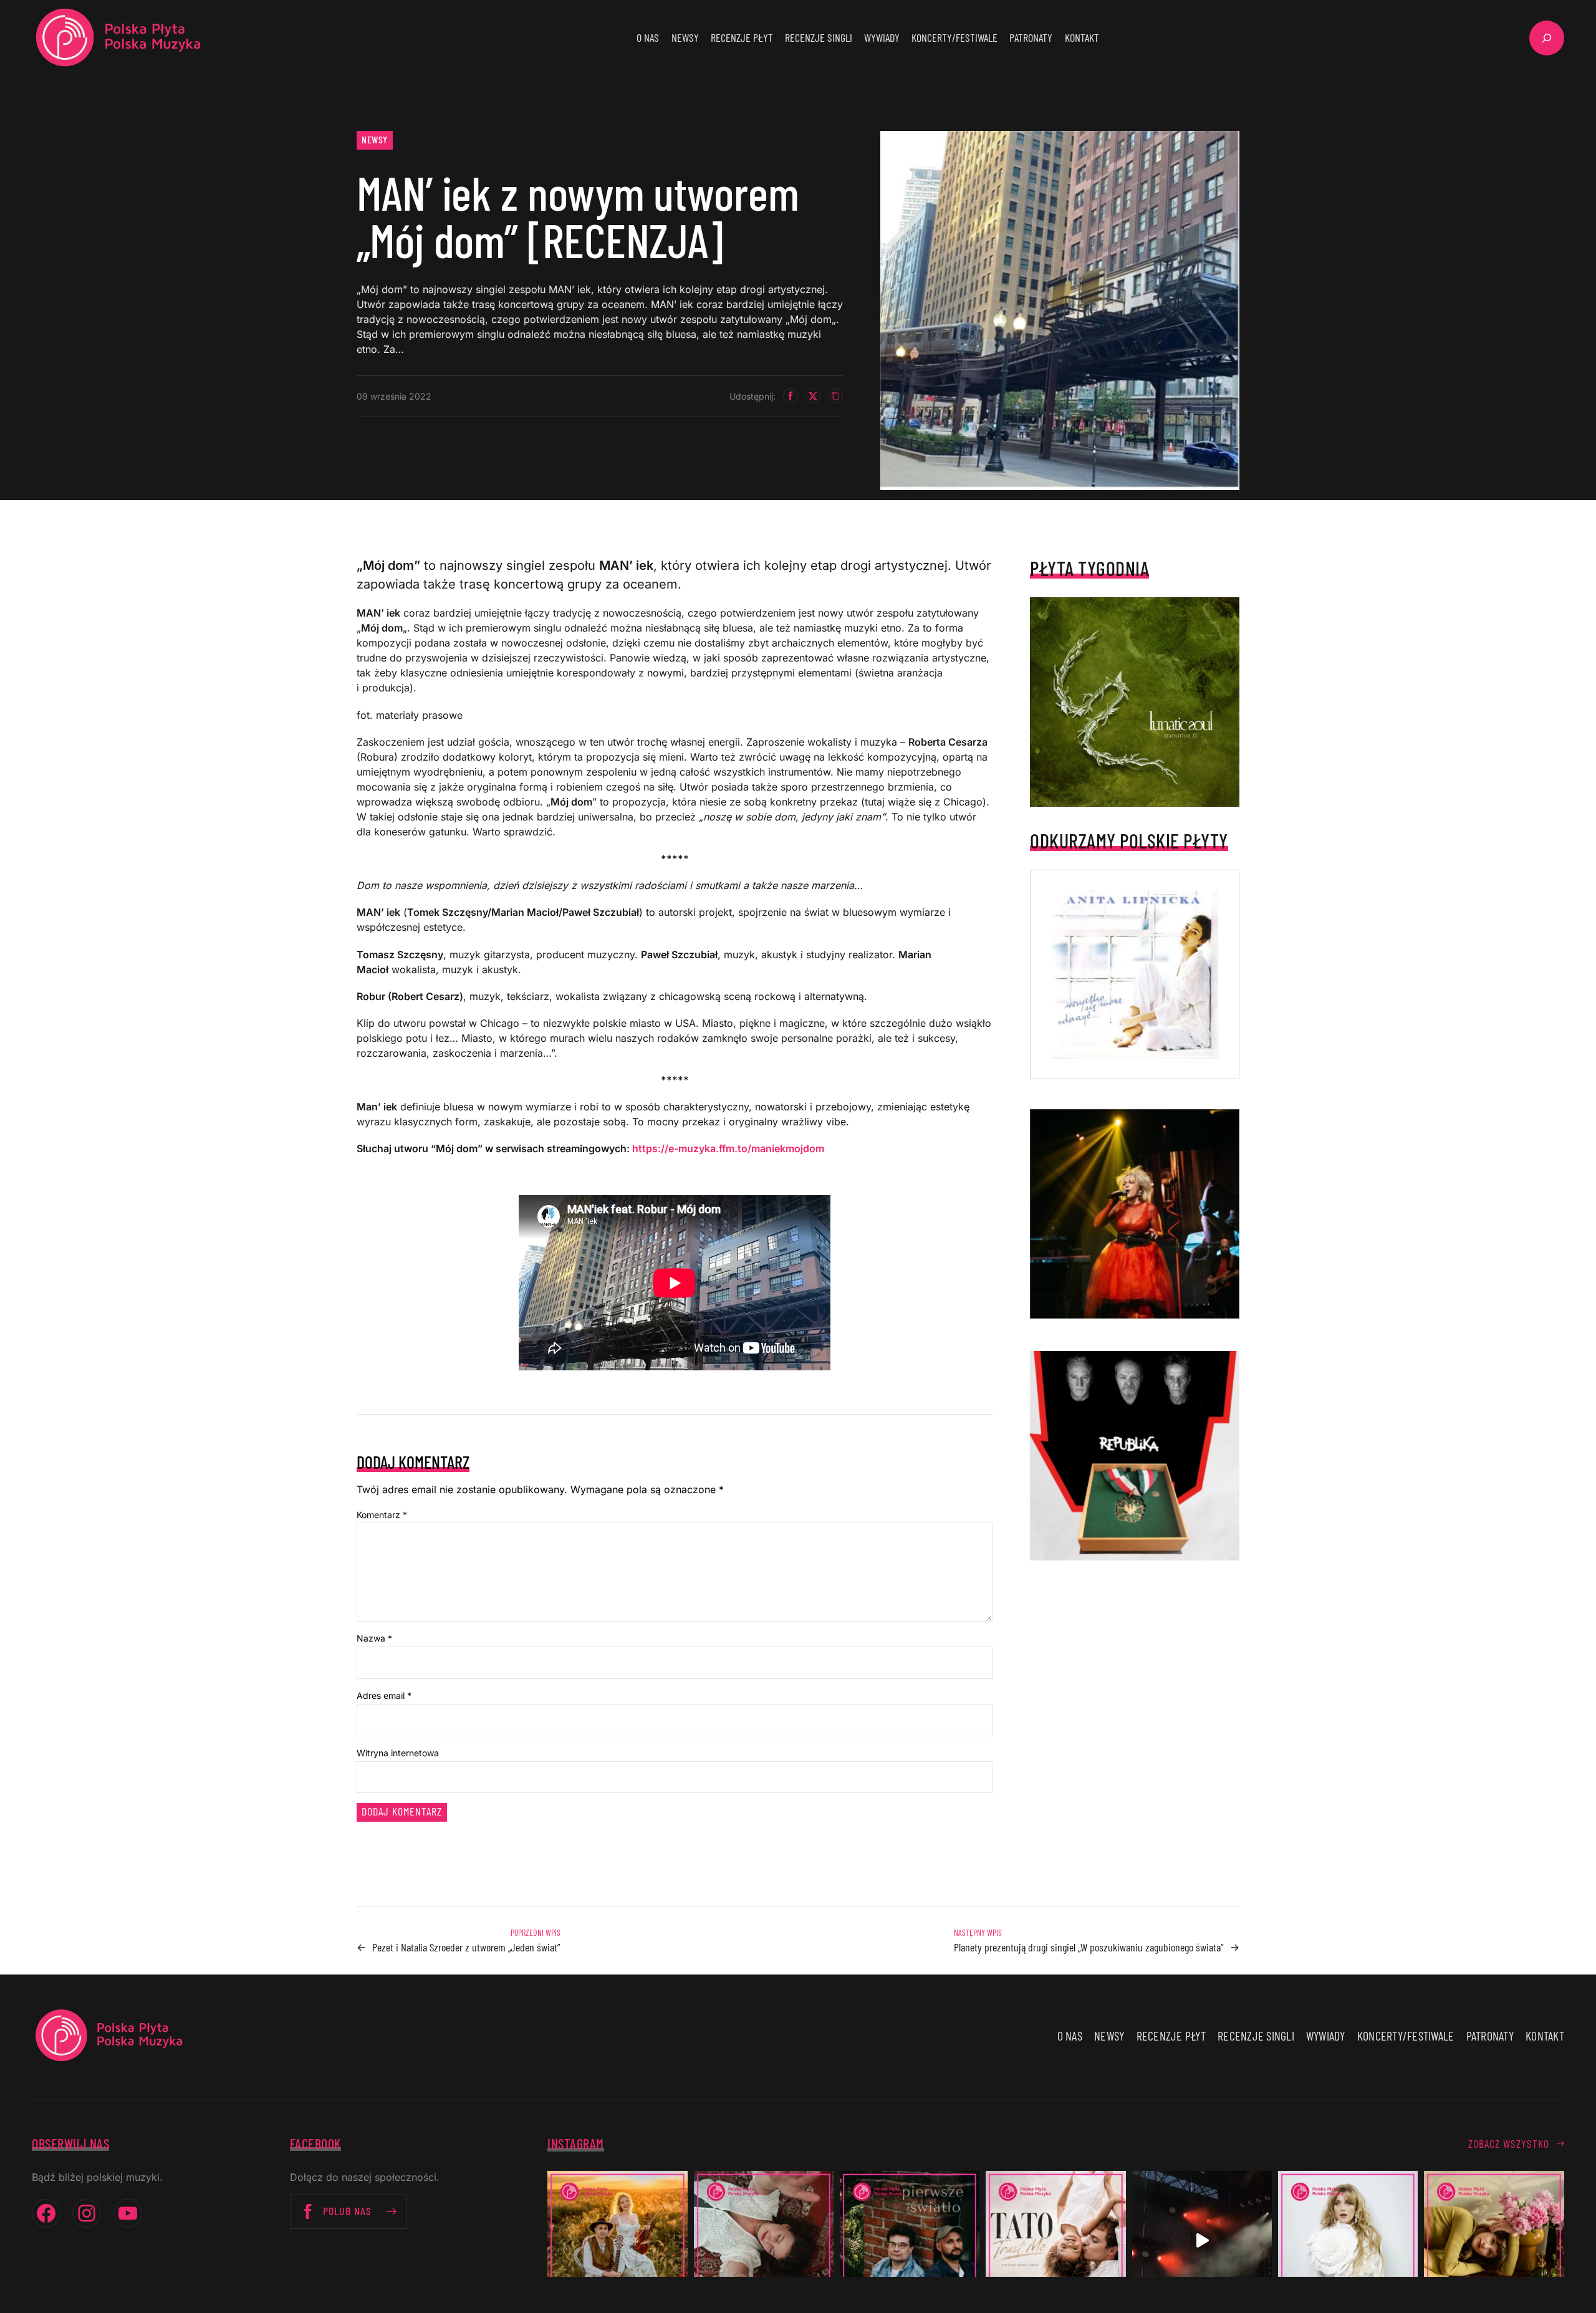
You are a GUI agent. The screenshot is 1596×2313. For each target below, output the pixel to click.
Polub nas (347, 2211)
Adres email (384, 1695)
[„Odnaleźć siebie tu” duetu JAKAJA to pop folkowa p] (617, 2241)
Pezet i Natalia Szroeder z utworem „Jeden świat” (466, 1947)
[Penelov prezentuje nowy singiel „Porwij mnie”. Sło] (1494, 2241)
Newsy (375, 139)
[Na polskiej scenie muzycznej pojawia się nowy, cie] (764, 2241)
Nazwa (374, 1638)
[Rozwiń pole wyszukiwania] (1547, 38)
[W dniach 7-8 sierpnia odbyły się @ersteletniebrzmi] (1202, 2241)
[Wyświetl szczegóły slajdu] (1135, 1214)
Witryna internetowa (398, 1753)
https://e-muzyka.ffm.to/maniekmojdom (728, 1148)
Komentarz (382, 1515)
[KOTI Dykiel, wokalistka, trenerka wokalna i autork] (1348, 2241)
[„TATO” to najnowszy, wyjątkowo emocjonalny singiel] (1055, 2241)
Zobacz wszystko (1509, 2143)
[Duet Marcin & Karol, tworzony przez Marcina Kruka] (910, 2241)
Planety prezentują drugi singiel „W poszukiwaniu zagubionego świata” (1089, 1947)
